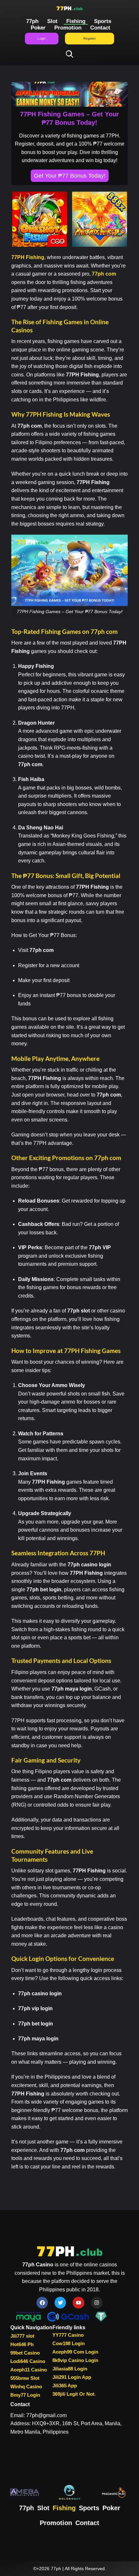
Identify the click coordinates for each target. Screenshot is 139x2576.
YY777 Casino (68, 2335)
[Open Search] (70, 54)
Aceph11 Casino (29, 2370)
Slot (52, 21)
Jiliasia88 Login (70, 2369)
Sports (103, 21)
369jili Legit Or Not (73, 2394)
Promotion (68, 28)
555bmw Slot (25, 2378)
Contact (100, 28)
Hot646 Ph (22, 2344)
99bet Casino (25, 2353)
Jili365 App (65, 2386)
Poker (38, 28)
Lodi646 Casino (28, 2361)
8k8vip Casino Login (75, 2360)
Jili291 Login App (72, 2377)
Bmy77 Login (25, 2395)
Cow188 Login (69, 2343)
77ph (32, 21)
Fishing (76, 21)
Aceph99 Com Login (75, 2352)
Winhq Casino (26, 2386)
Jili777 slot (22, 2336)
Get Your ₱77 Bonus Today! (70, 176)
